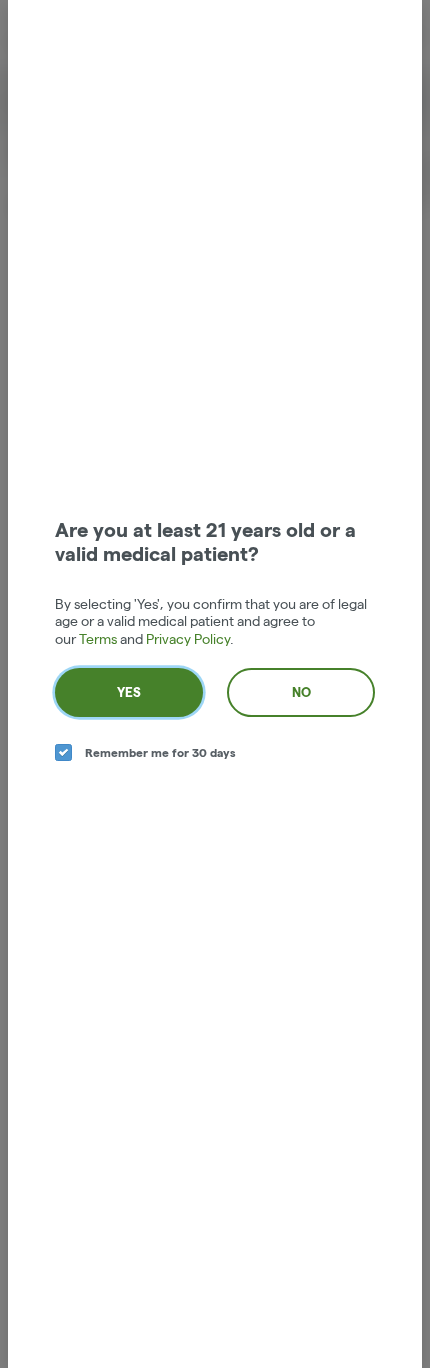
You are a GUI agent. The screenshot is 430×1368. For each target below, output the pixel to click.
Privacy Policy (188, 639)
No (301, 692)
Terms (98, 639)
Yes (129, 692)
